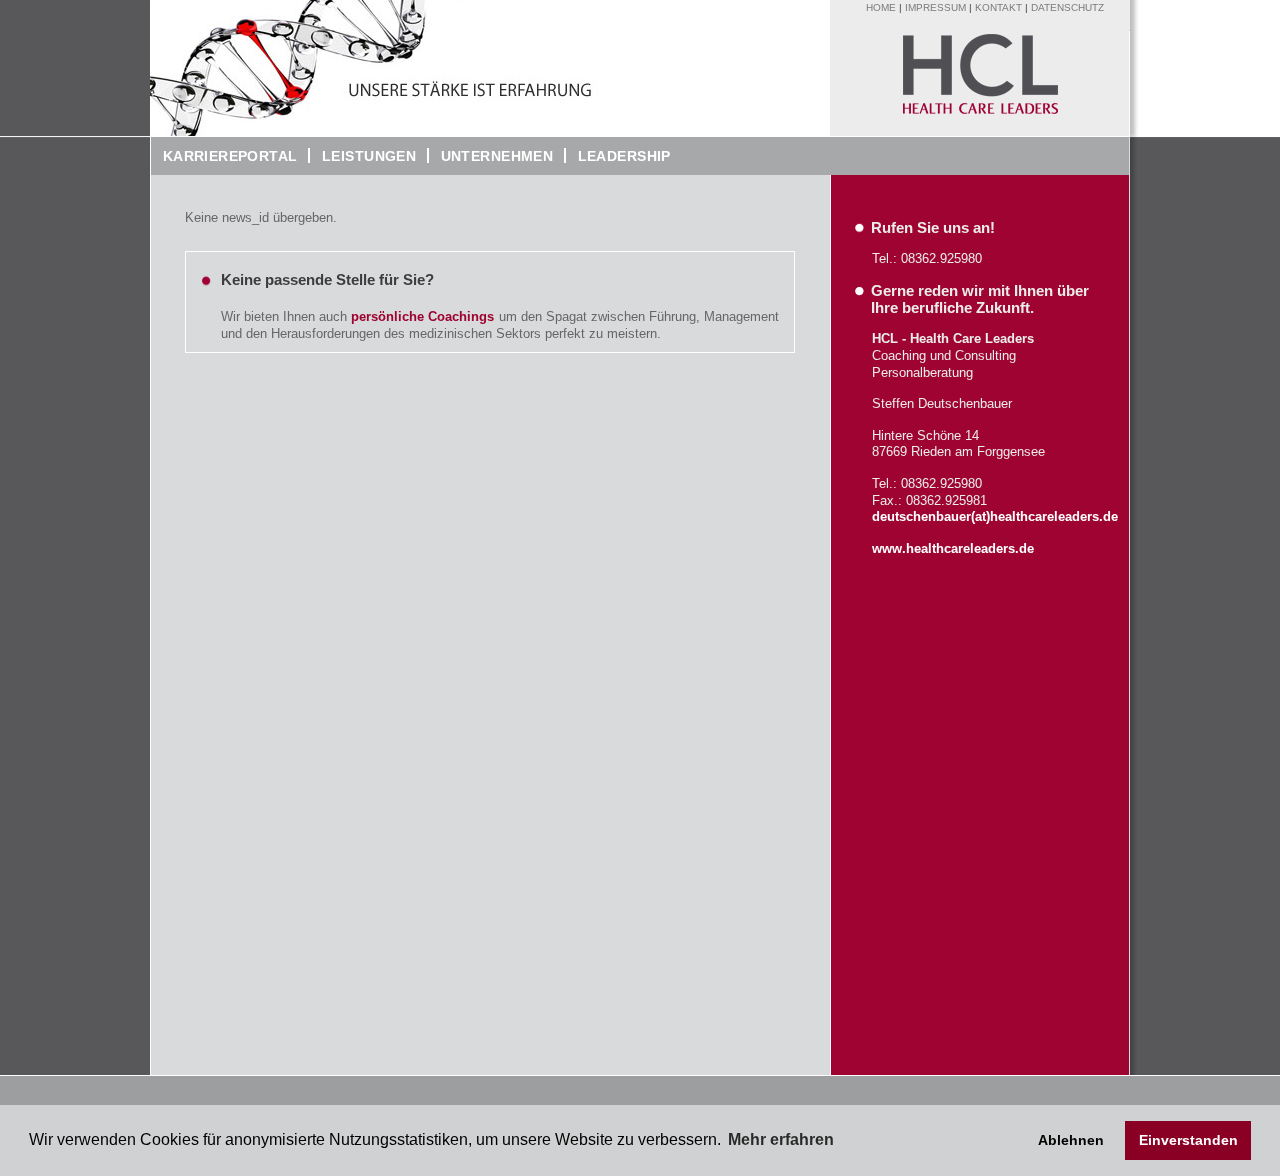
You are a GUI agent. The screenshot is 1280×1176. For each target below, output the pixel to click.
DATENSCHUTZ (1067, 7)
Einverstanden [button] (1188, 1140)
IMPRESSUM (935, 7)
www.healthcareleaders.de (953, 548)
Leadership (618, 156)
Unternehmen (491, 156)
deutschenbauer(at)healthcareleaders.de (995, 516)
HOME (881, 7)
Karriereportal (224, 156)
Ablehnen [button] (1071, 1140)
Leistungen (369, 156)
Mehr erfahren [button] (781, 1139)
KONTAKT (998, 7)
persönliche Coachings (422, 316)
